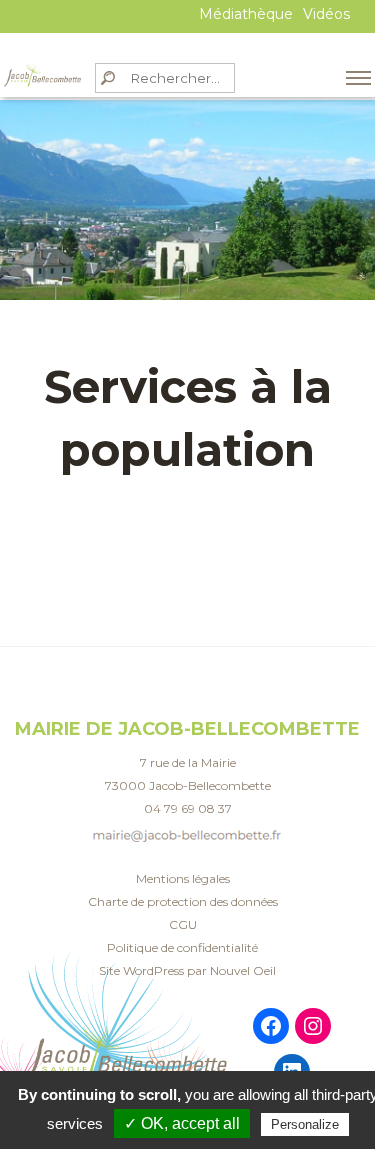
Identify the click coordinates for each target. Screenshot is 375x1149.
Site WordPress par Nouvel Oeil (187, 970)
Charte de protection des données (183, 901)
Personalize (305, 1124)
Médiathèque (246, 14)
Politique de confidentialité (182, 947)
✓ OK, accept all (182, 1123)
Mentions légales (183, 878)
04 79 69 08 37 (188, 808)
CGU (183, 924)
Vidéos (326, 14)
